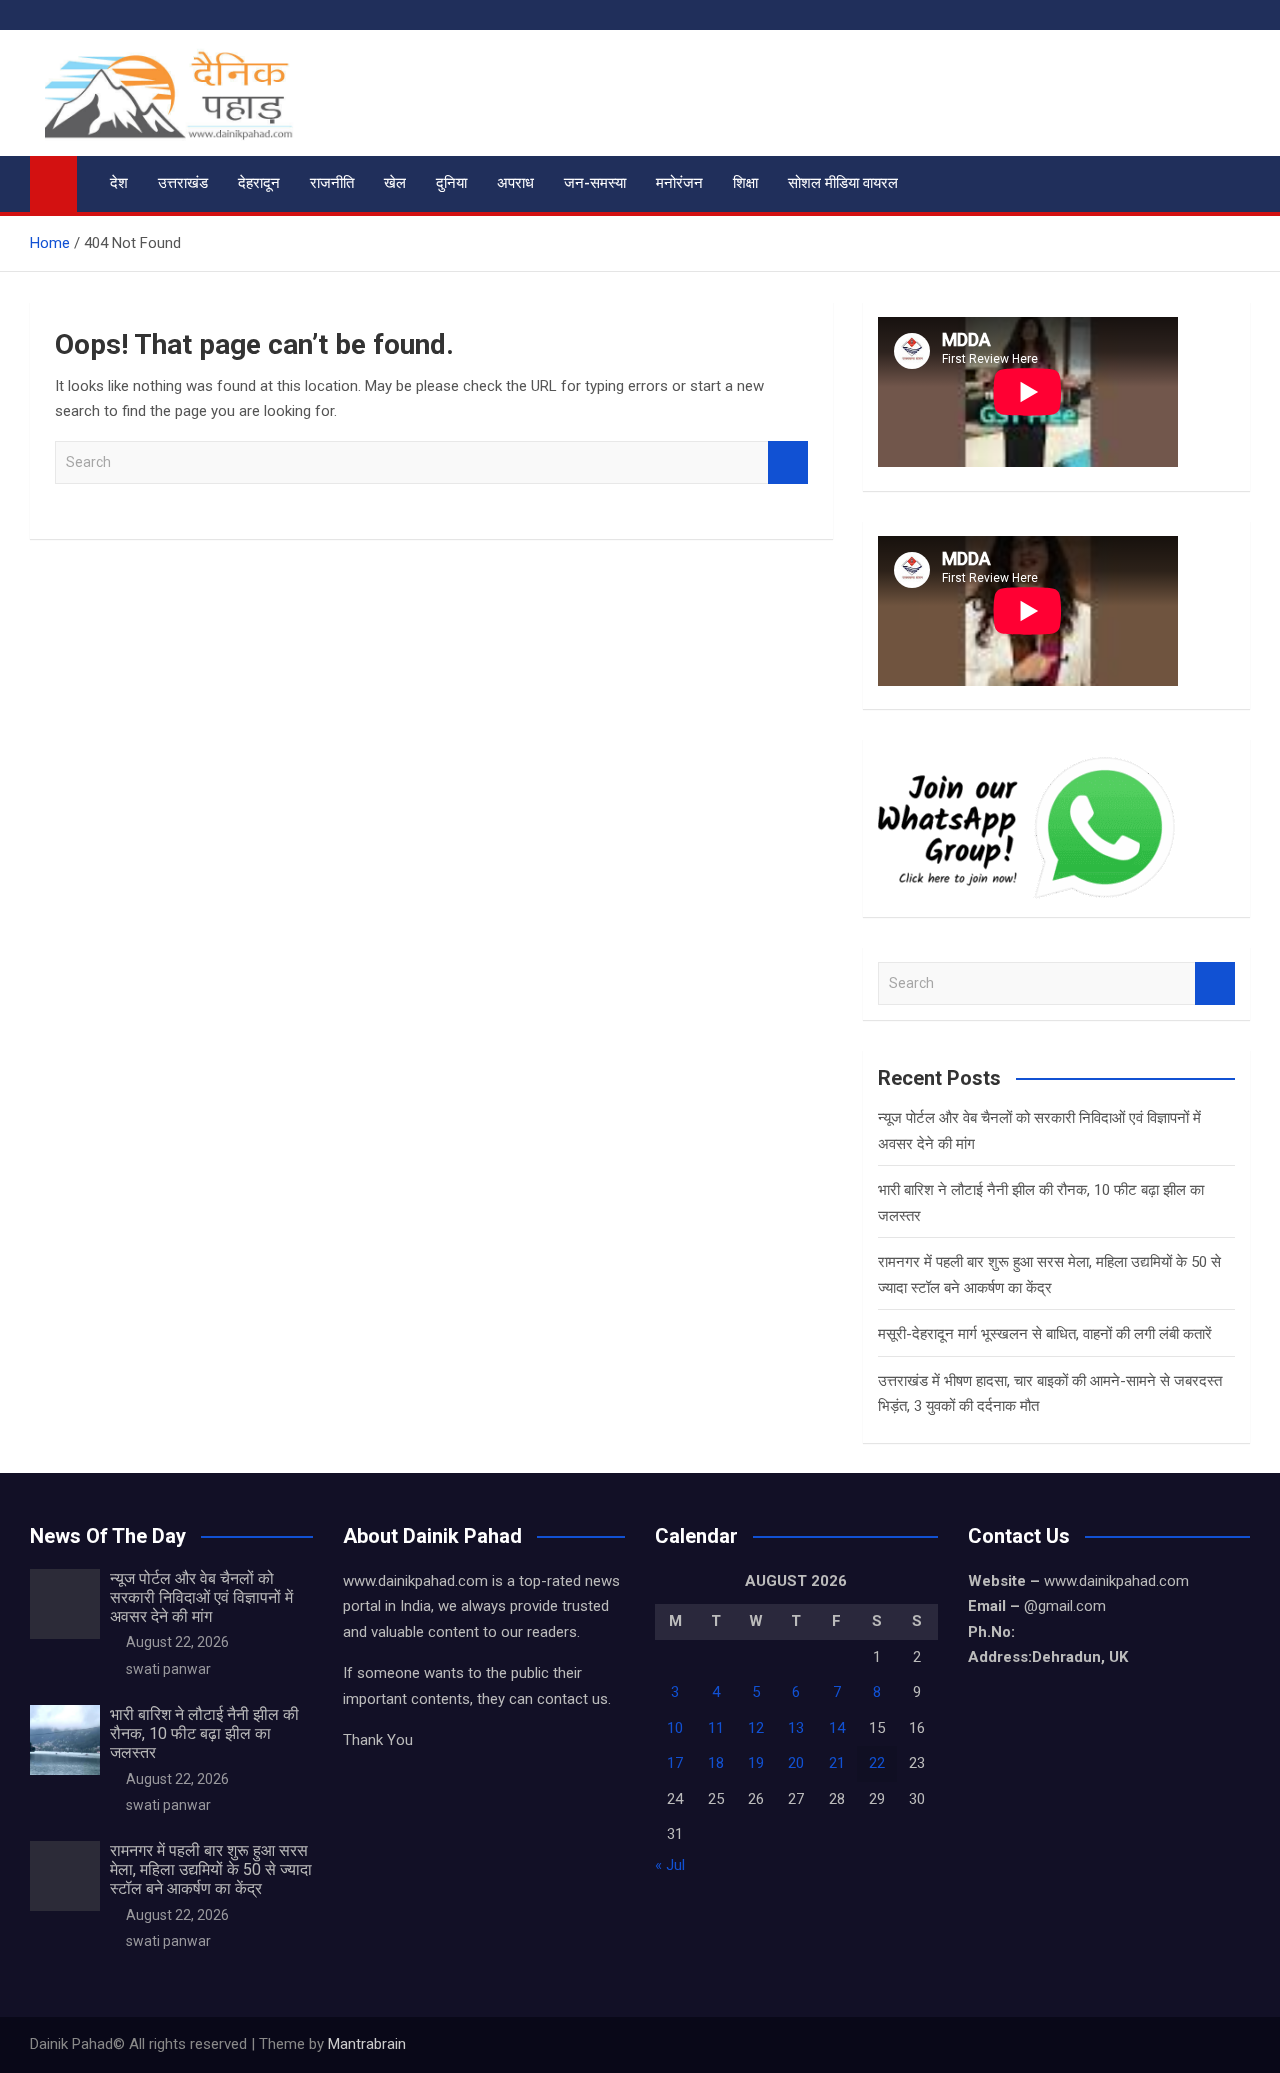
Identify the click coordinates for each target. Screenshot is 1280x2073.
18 (716, 1763)
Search (788, 462)
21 (837, 1763)
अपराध (515, 183)
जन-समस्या (595, 183)
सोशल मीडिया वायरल (843, 183)
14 (837, 1728)
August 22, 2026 (177, 1642)
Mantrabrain (367, 2044)
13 (796, 1728)
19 (756, 1763)
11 (716, 1728)
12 (756, 1728)
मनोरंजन (679, 183)
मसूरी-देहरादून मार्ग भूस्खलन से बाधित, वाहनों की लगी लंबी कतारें (1045, 1334)
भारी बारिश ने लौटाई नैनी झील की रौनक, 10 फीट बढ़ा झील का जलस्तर (204, 1733)
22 (877, 1763)
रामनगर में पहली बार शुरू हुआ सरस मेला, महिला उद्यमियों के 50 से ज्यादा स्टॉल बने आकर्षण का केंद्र (211, 1869)
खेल (395, 183)
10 (675, 1728)
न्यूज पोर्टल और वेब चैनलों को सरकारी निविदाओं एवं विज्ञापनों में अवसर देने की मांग (201, 1597)
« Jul (670, 1865)
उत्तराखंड (183, 183)
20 (796, 1763)
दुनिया (451, 183)
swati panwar (168, 1669)
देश (119, 183)
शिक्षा (745, 183)
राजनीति (332, 183)
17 (675, 1763)
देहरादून (259, 183)
